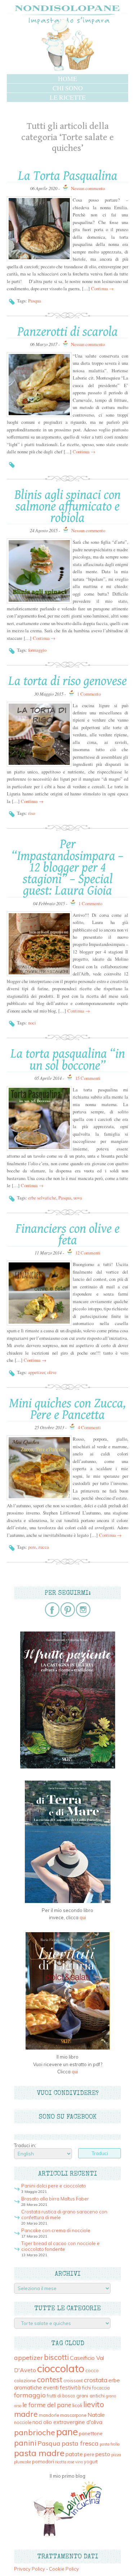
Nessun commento (88, 188)
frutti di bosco (61, 2396)
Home (67, 78)
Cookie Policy (64, 2569)
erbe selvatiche (42, 1198)
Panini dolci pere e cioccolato (54, 2186)
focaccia (101, 2388)
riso (31, 813)
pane (67, 2432)
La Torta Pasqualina (68, 176)
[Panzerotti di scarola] (39, 385)
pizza (116, 2455)
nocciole (23, 2422)
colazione (25, 2380)
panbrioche (35, 2432)
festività (70, 2387)
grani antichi (91, 2395)
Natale (96, 2415)
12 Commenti (88, 1253)
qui (83, 1917)
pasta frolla (110, 2444)
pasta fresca (80, 2443)
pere (32, 1547)
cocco (92, 2370)
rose (71, 2462)
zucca (44, 1547)
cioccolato (61, 2368)
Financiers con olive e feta (67, 1235)
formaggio (37, 650)
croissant (73, 2381)
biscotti (56, 2357)
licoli (77, 2405)
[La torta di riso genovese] (39, 734)
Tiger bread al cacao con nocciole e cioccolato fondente (60, 2246)
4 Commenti (89, 1427)
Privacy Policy (30, 2569)
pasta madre (39, 2453)
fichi (86, 2387)
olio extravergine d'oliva (73, 2422)
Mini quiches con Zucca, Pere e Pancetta (67, 1409)
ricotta (61, 2462)
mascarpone (73, 2415)
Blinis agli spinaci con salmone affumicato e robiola (67, 507)
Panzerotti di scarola (67, 332)
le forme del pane (47, 2405)
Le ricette (68, 97)
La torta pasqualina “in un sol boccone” (68, 1060)
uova (78, 1198)
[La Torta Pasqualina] (39, 229)
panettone (91, 2433)
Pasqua (35, 301)
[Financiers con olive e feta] (39, 1293)
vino (79, 2462)
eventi (51, 2387)
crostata (96, 2380)
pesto (103, 2454)
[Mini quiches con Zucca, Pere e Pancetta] (39, 1468)
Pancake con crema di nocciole (56, 2230)
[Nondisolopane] (68, 70)
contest (50, 2379)
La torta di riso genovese (67, 681)
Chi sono (68, 88)
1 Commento (89, 694)
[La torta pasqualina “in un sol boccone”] (39, 1118)
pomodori (43, 2461)
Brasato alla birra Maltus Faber (55, 2199)
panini (25, 2443)
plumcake (22, 2462)
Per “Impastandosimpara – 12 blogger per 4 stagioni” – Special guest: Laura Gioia (67, 867)
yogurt (91, 2462)
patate (74, 2454)
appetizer (37, 1372)
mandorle (49, 2415)
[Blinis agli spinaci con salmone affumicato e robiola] (39, 571)
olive (52, 1372)
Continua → (102, 288)
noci (32, 1023)
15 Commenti (88, 1078)
